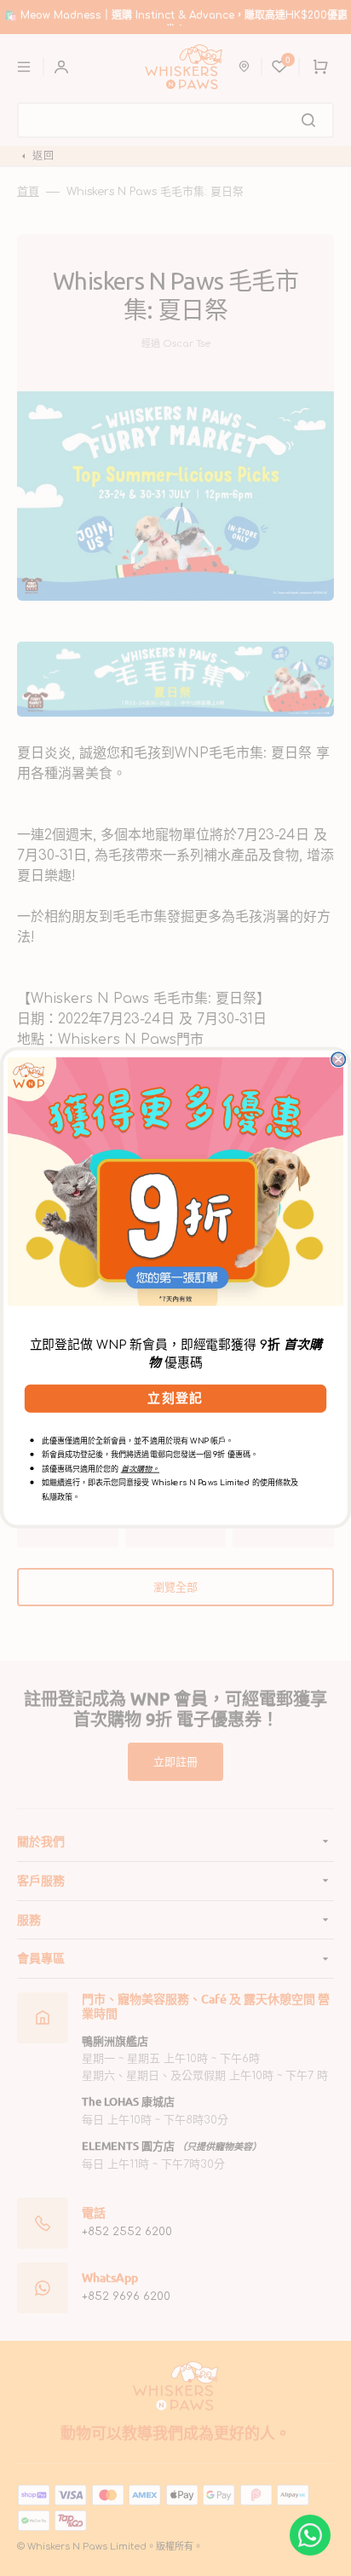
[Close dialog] (338, 1059)
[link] (175, 1182)
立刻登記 (175, 1398)
